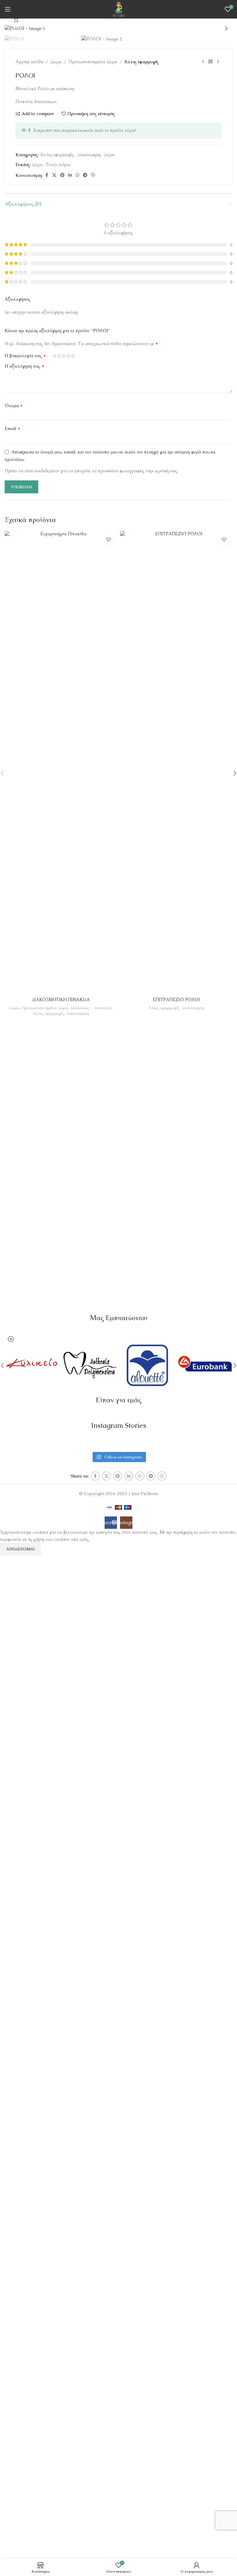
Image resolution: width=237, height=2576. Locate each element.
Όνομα (14, 406)
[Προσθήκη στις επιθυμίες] (108, 539)
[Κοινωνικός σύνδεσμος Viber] (93, 175)
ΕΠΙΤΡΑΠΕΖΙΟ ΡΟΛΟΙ (176, 1000)
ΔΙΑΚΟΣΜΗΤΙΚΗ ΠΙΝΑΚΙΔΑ (61, 1000)
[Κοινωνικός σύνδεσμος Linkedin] (70, 175)
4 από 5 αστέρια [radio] (68, 356)
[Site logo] (119, 9)
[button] (11, 28)
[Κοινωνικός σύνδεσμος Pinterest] (62, 175)
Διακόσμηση (89, 155)
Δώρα (56, 62)
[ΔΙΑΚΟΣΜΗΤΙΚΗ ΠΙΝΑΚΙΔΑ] (61, 763)
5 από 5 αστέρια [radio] (73, 356)
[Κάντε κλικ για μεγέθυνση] (16, 21)
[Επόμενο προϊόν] (218, 62)
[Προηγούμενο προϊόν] (203, 62)
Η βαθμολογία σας (25, 356)
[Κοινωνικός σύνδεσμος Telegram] (85, 175)
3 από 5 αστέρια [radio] (64, 356)
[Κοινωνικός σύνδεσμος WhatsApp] (77, 175)
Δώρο (37, 165)
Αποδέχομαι (21, 1549)
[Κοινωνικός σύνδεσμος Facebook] (47, 175)
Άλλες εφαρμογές (141, 62)
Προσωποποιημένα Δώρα (93, 62)
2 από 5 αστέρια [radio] (59, 356)
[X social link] (54, 175)
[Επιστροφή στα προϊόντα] (210, 62)
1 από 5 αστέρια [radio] (54, 356)
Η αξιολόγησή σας (25, 366)
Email (12, 428)
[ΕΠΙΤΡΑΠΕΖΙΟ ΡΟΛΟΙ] (176, 763)
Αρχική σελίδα (29, 62)
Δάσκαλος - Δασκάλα (91, 1008)
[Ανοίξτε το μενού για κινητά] (8, 9)
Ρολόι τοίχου (58, 165)
